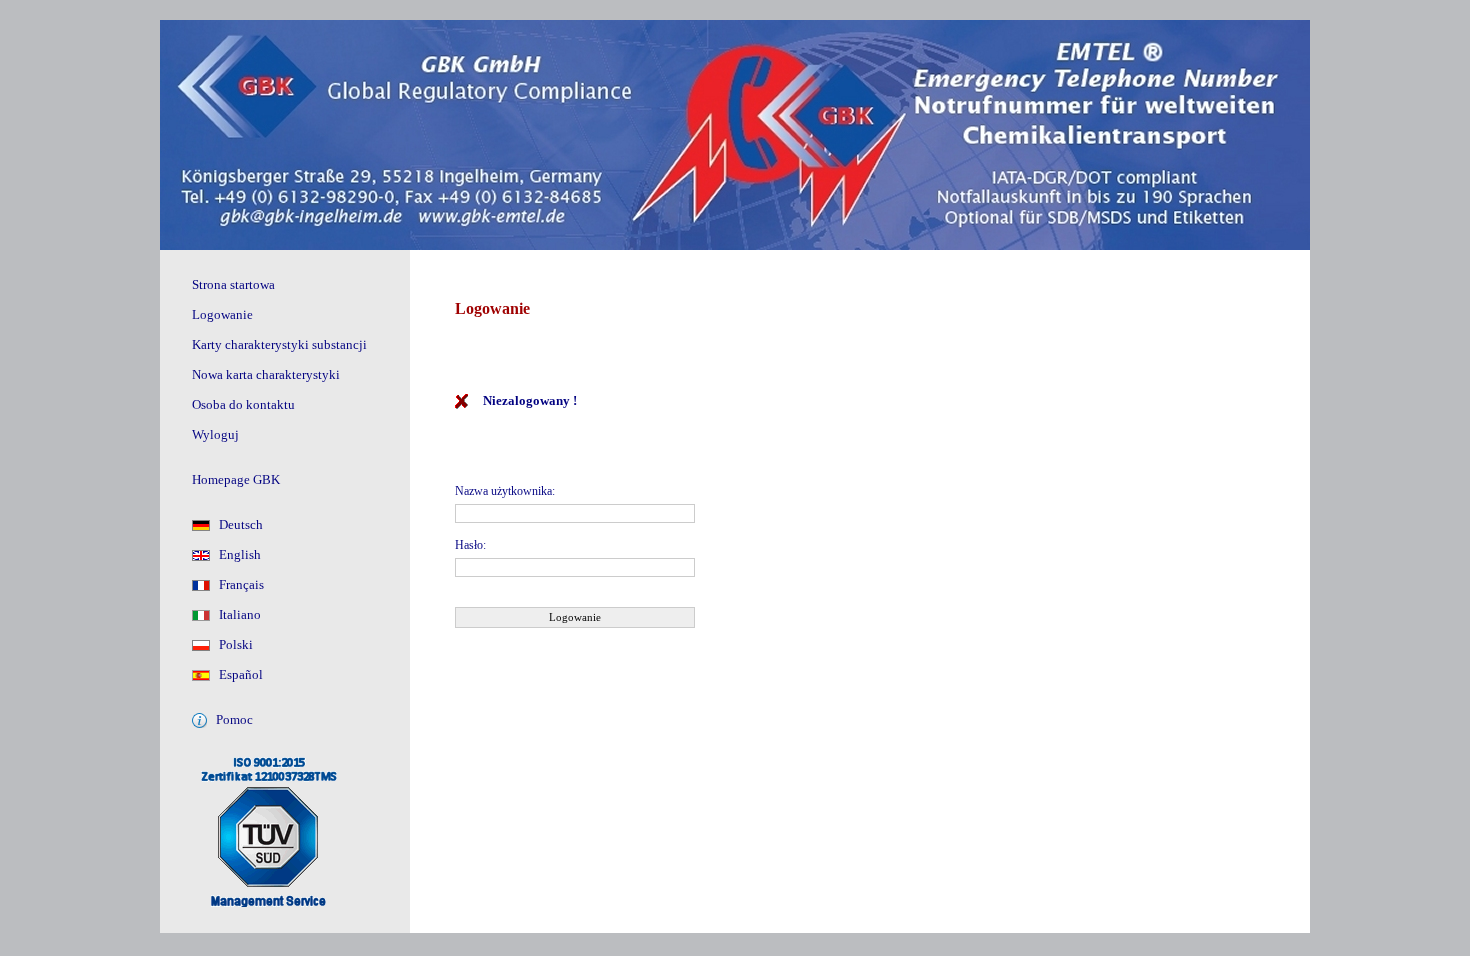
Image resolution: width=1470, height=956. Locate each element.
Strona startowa (233, 284)
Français (237, 584)
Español (236, 674)
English (235, 554)
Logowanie (222, 314)
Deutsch (236, 524)
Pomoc (230, 719)
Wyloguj (215, 434)
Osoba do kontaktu (243, 404)
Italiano (235, 614)
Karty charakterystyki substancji (279, 344)
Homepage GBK (236, 479)
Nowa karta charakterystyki (266, 374)
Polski (231, 644)
